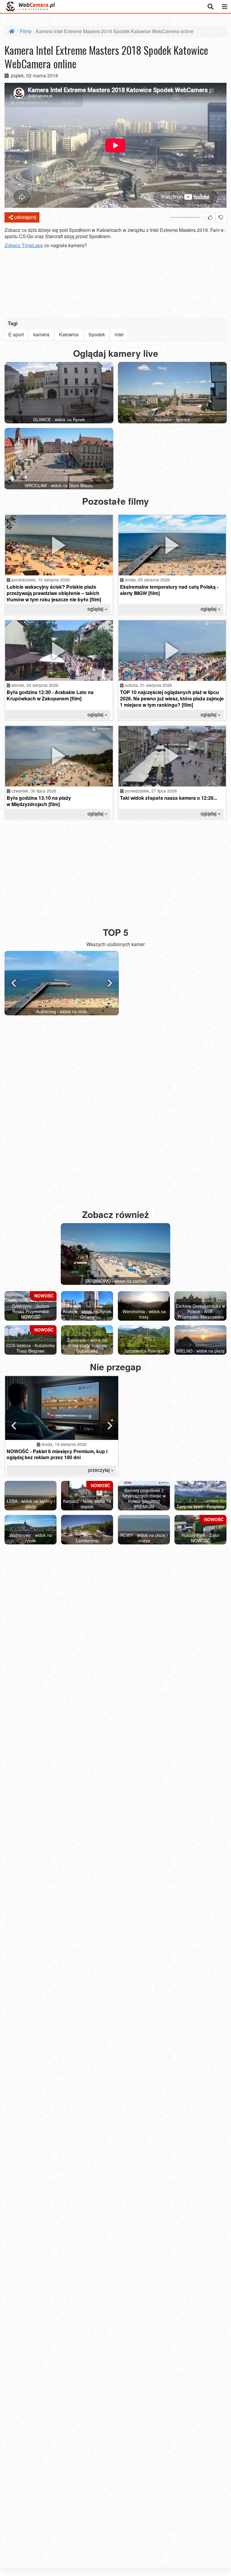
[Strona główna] (12, 31)
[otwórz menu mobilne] (225, 6)
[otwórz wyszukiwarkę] (210, 6)
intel (119, 334)
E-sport (16, 334)
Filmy (26, 31)
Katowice (69, 334)
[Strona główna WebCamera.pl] (30, 6)
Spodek (97, 334)
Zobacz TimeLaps (24, 245)
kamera (41, 334)
